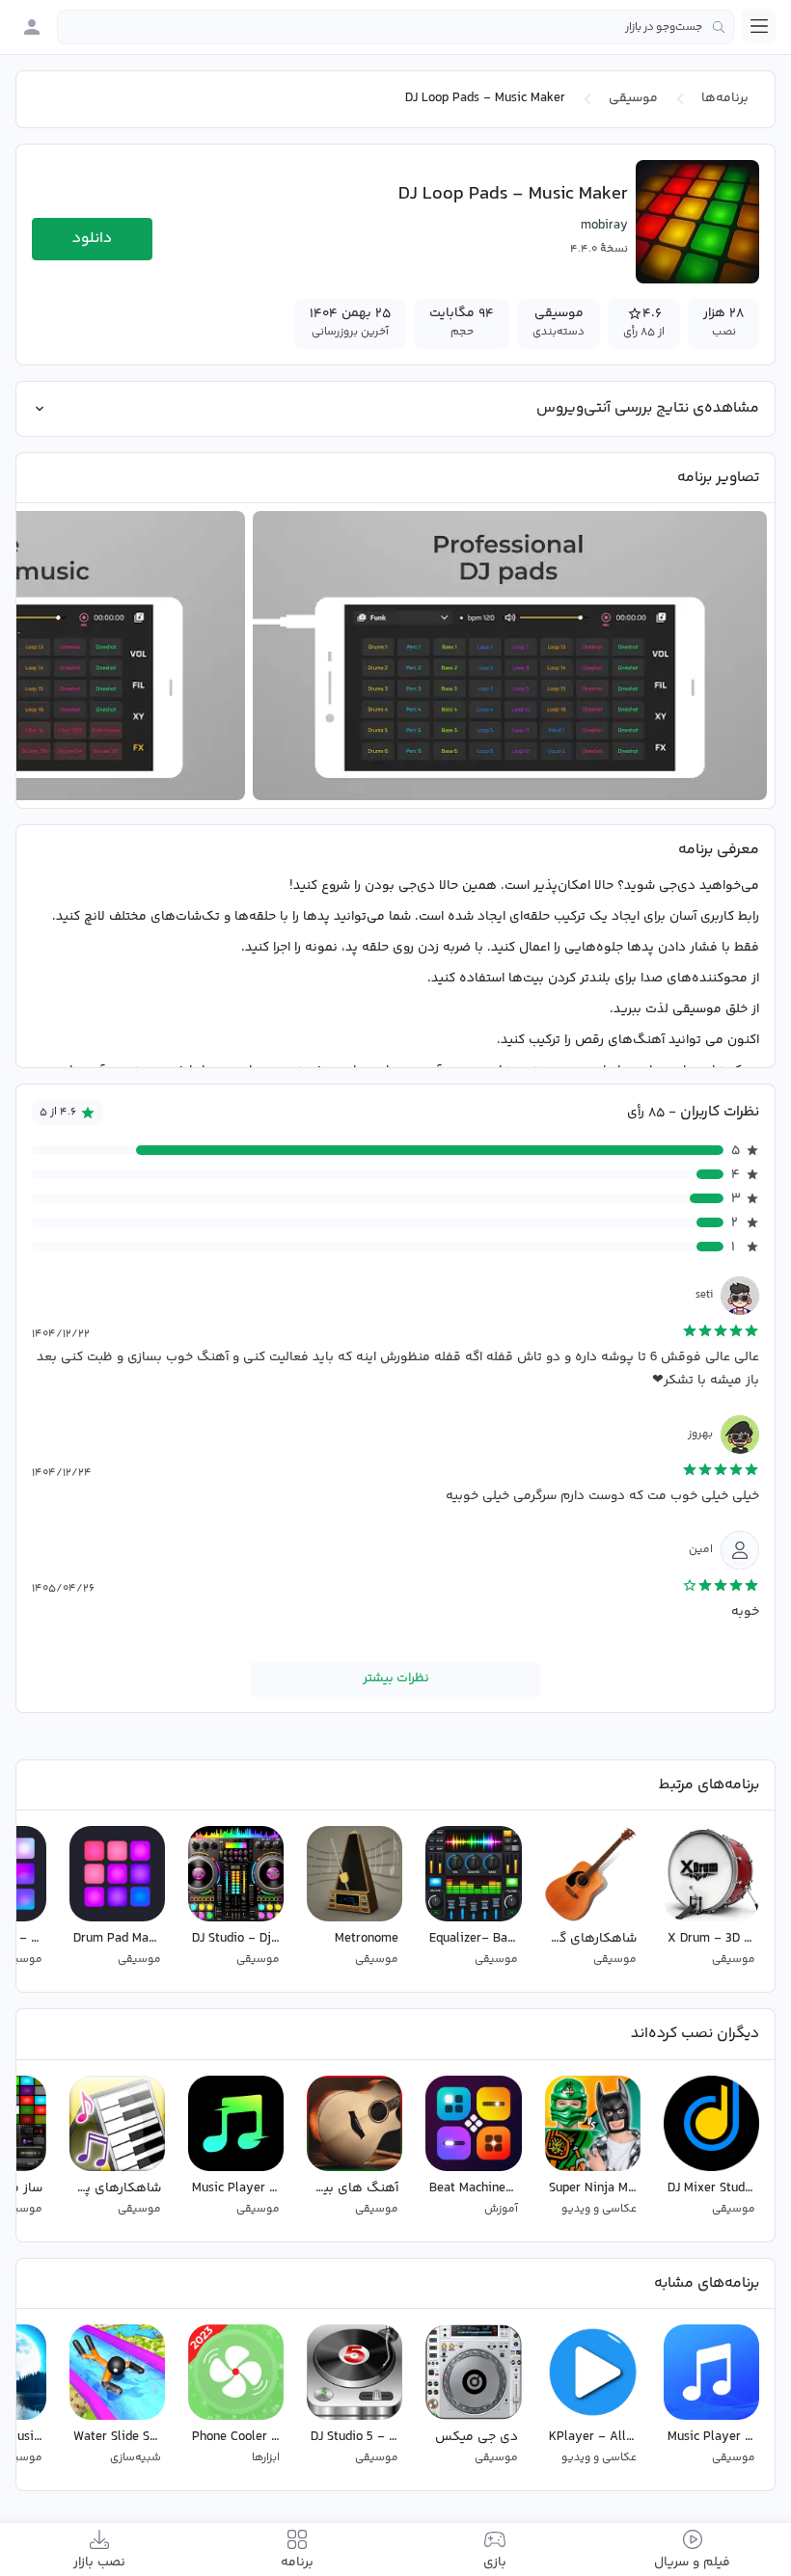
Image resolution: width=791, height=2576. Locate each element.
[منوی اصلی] (759, 26)
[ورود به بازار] (32, 27)
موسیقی (633, 98)
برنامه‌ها (725, 98)
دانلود (92, 239)
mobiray (604, 226)
